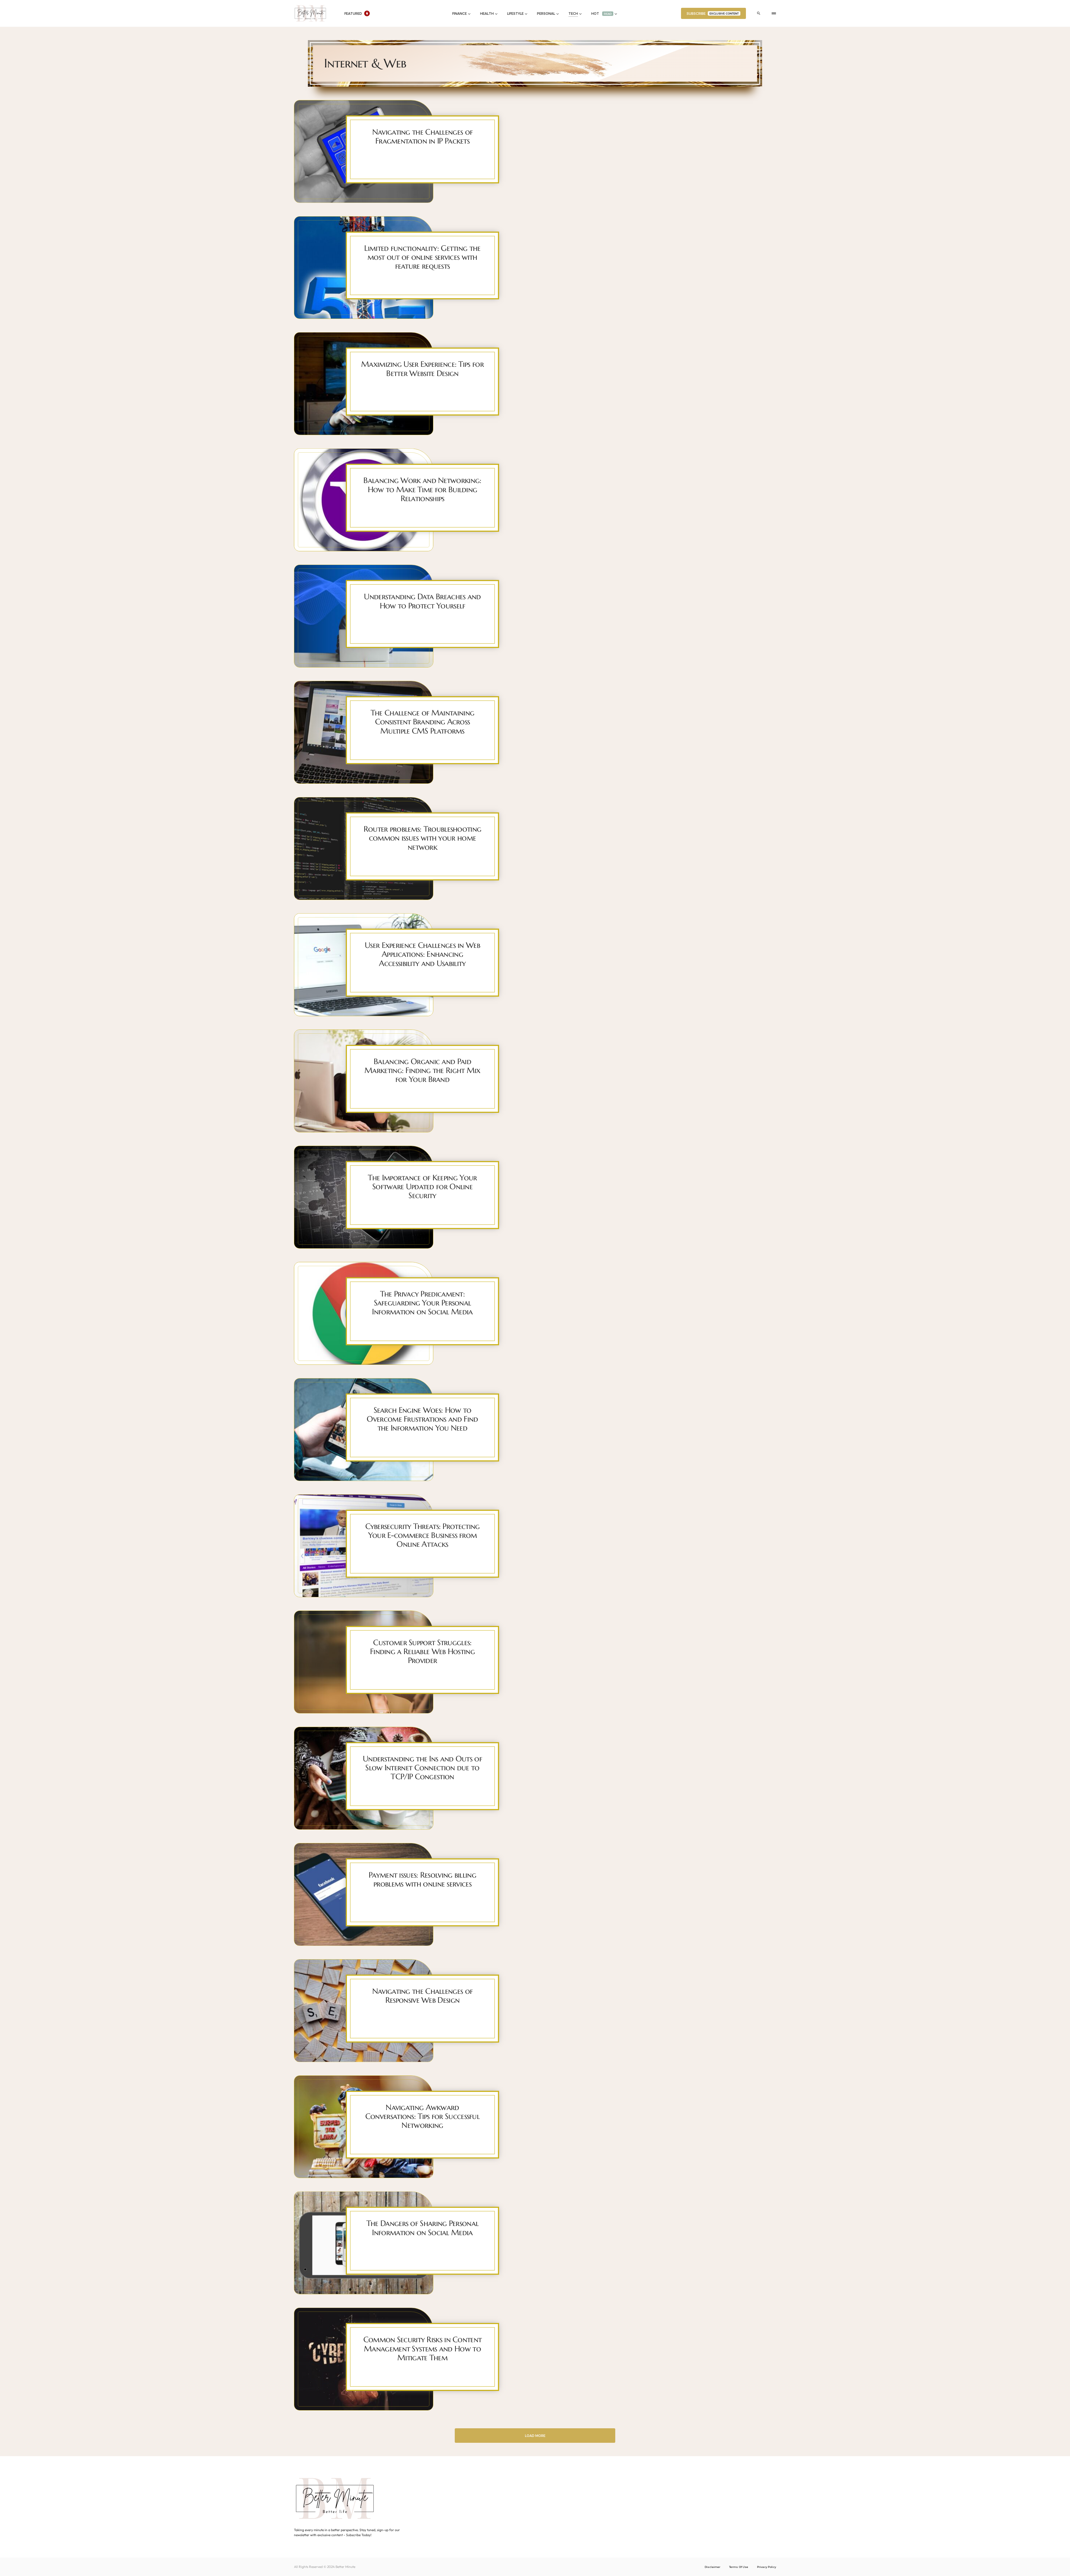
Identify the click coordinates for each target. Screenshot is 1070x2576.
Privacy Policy (767, 2567)
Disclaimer (712, 2567)
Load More (535, 2436)
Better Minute (345, 2567)
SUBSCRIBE (713, 13)
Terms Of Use (739, 2567)
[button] (759, 13)
